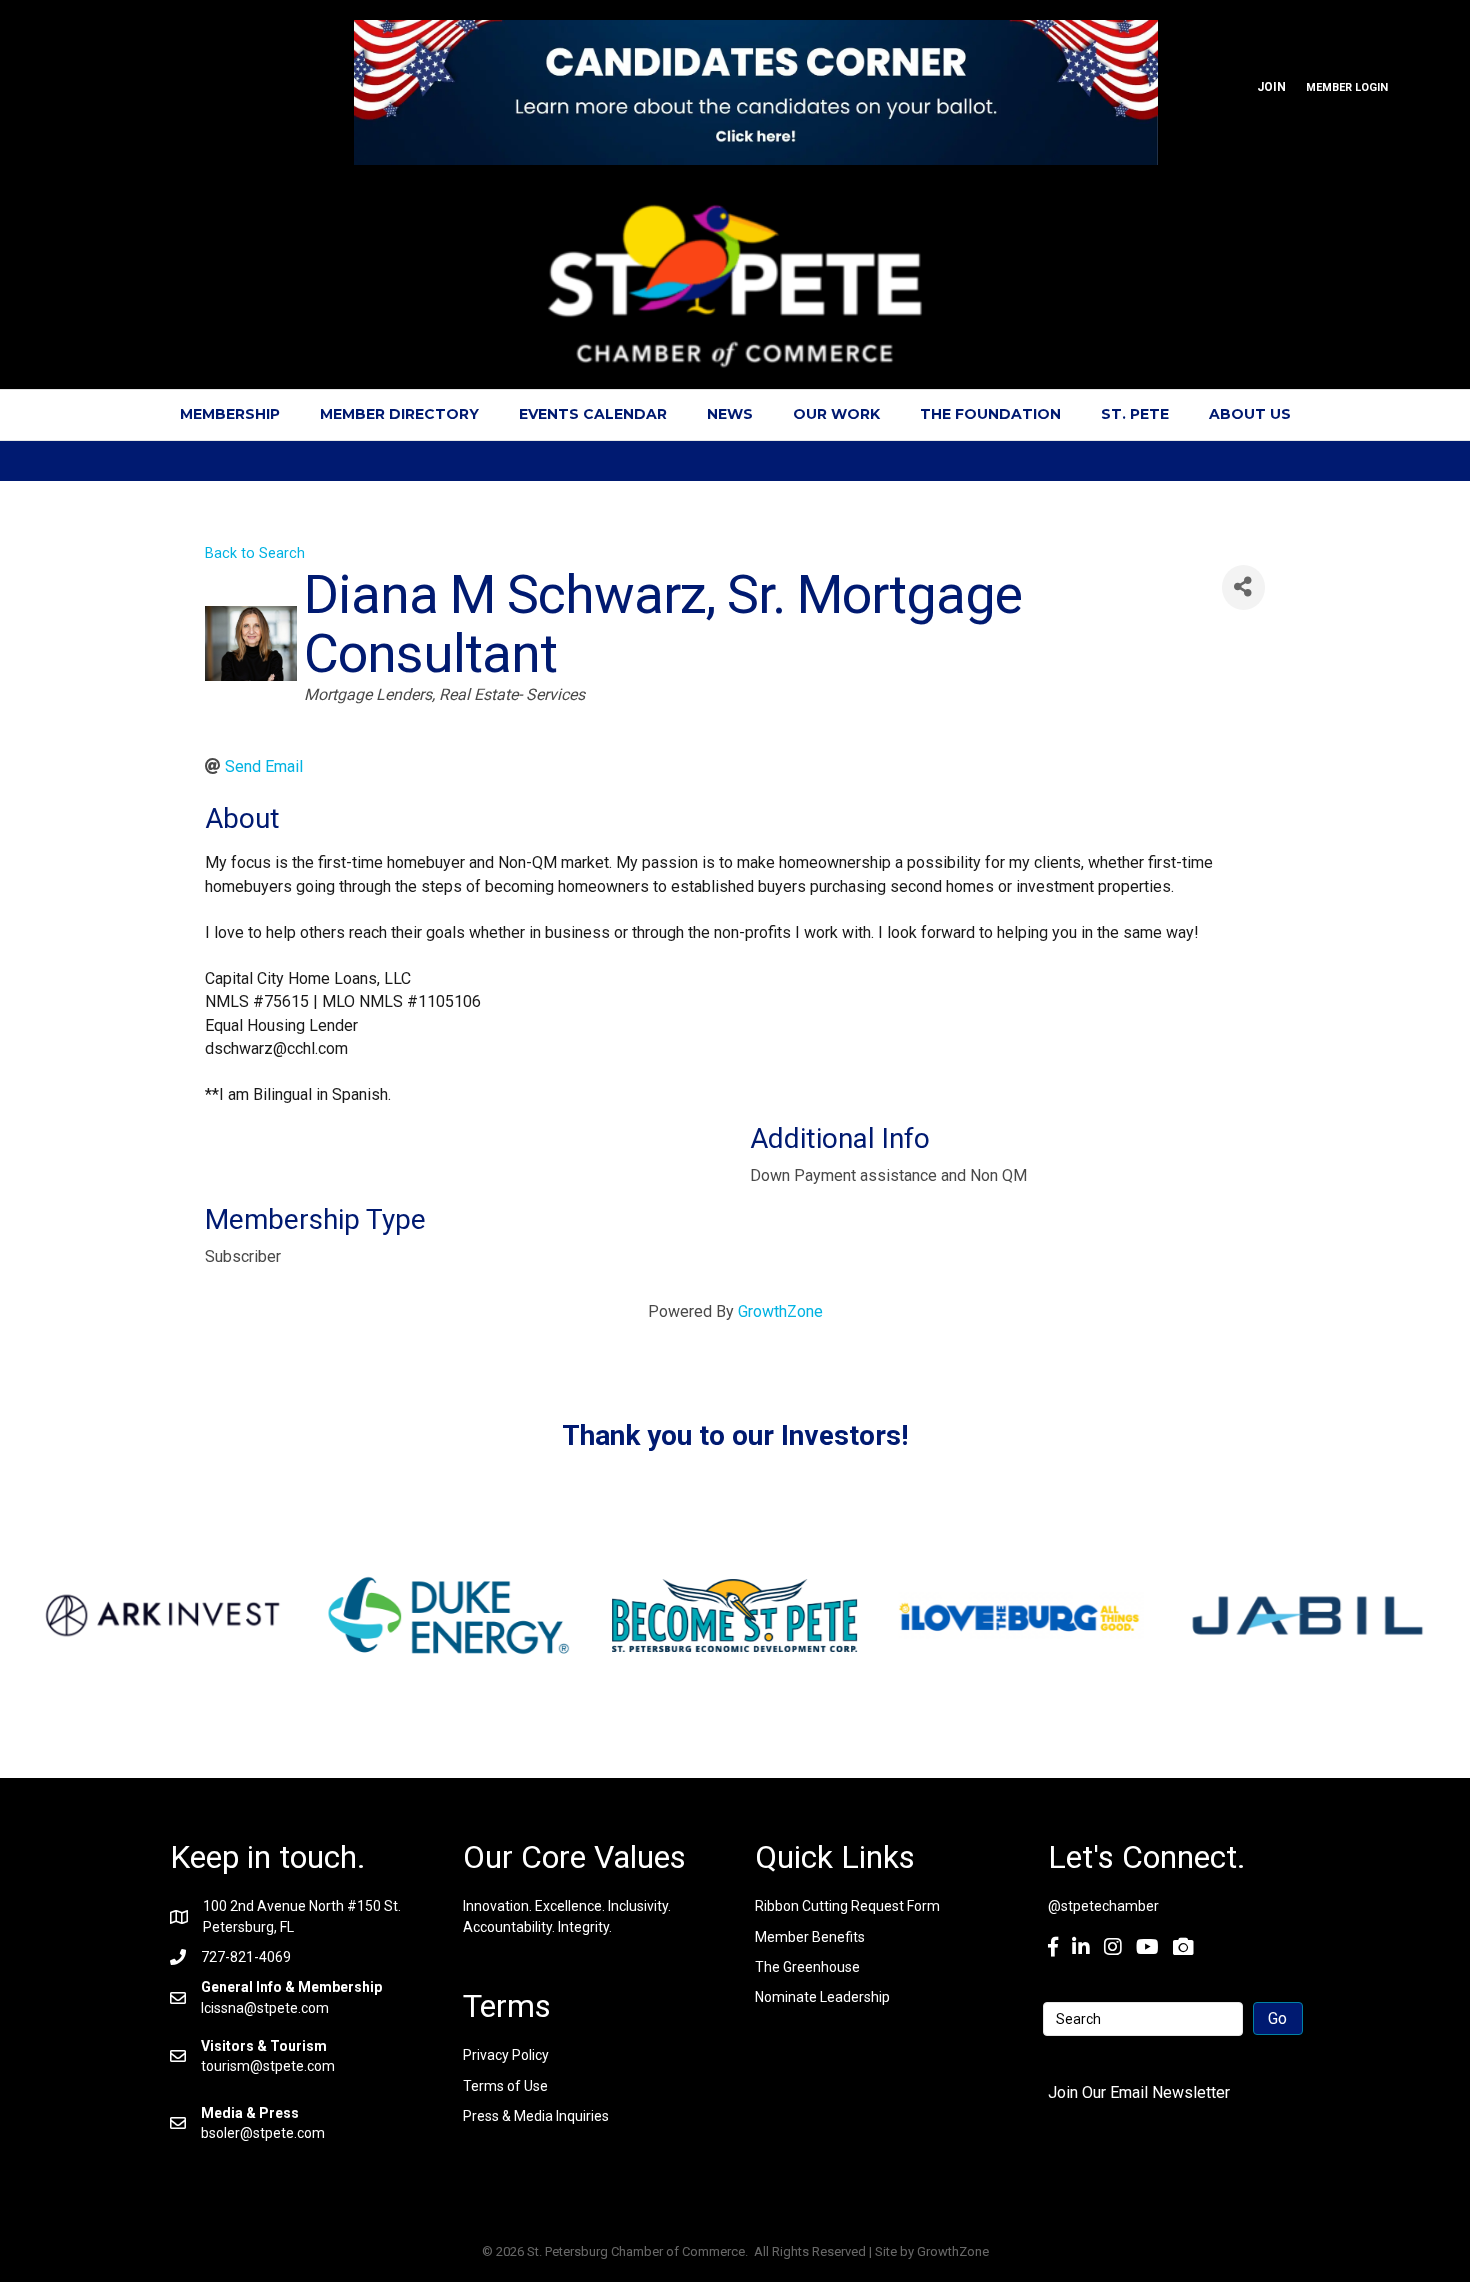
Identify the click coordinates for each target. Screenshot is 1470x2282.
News (730, 414)
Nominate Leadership (822, 1997)
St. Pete (1135, 414)
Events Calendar (593, 414)
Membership (230, 414)
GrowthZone (780, 1311)
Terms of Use (505, 2086)
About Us (1250, 414)
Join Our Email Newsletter (1139, 2092)
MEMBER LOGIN (1347, 87)
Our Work (836, 414)
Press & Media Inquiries (536, 2116)
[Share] (1243, 587)
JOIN (1271, 87)
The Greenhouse (807, 1967)
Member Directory (399, 414)
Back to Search (255, 553)
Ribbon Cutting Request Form (847, 1906)
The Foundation (990, 414)
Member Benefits (810, 1937)
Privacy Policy (506, 2055)
